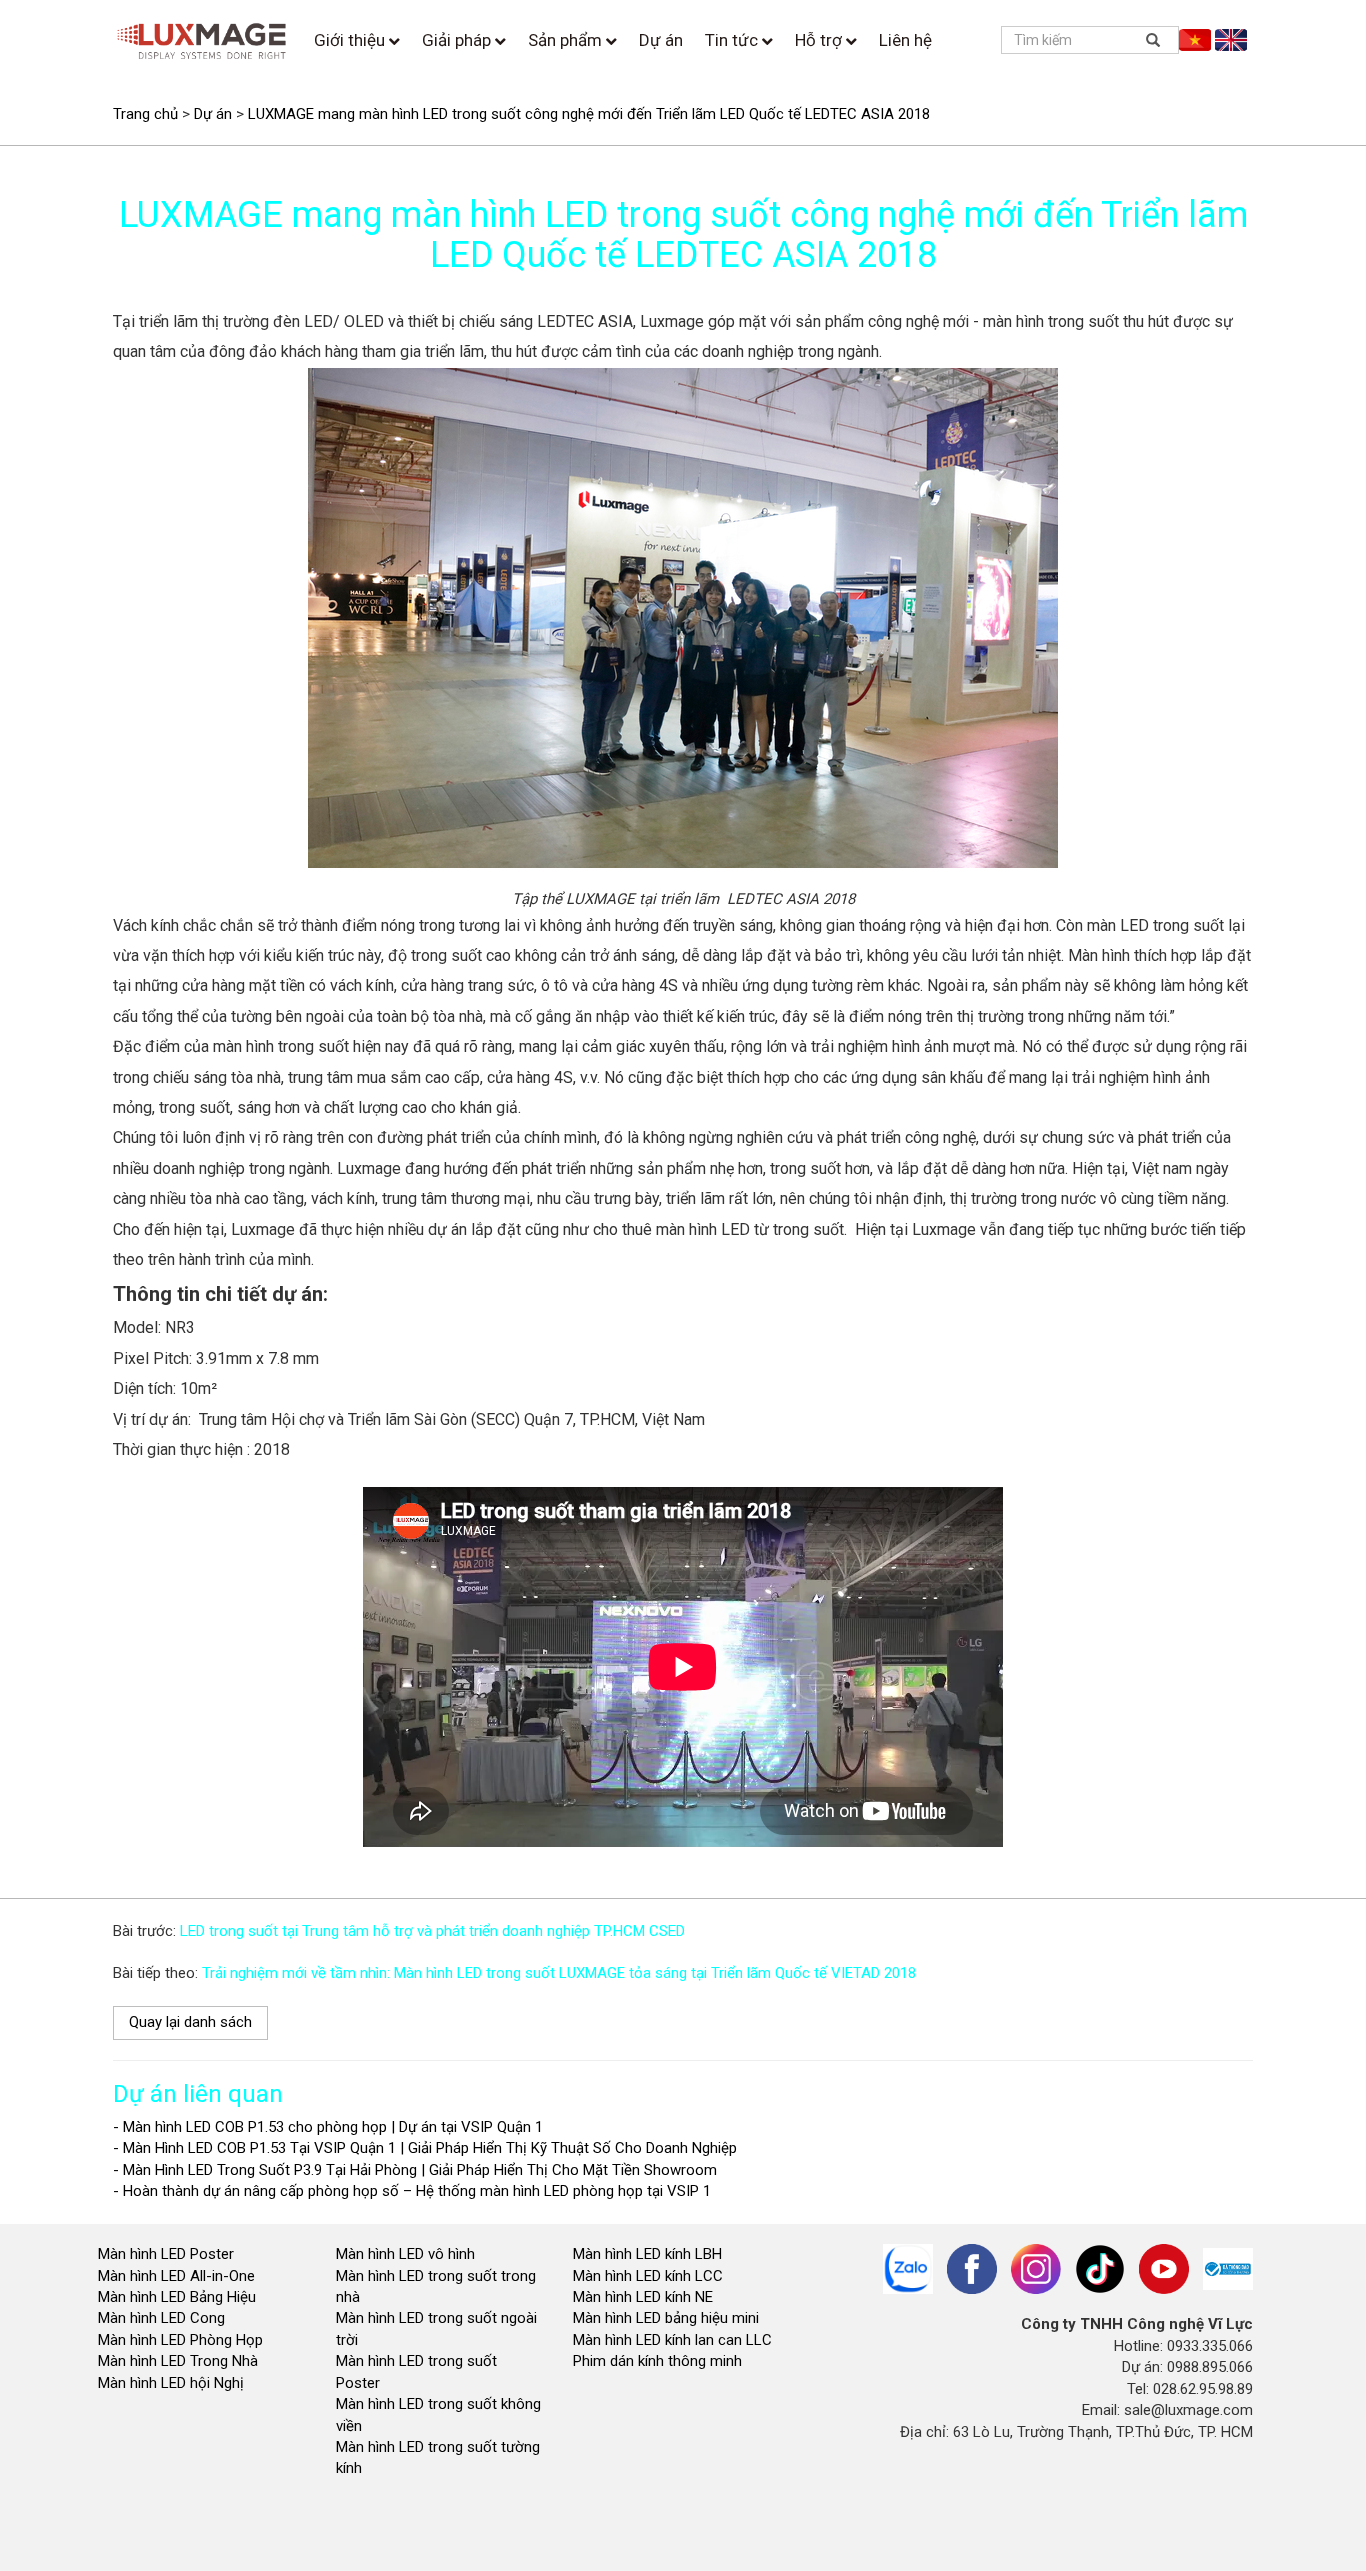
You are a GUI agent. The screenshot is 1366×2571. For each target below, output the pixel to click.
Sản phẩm (567, 40)
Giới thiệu (351, 40)
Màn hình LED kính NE (643, 2297)
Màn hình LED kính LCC (648, 2276)
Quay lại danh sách (190, 2022)
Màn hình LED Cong (161, 2318)
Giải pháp (458, 40)
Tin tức (733, 40)
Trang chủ (145, 114)
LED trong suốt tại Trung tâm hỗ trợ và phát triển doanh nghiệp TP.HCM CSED (432, 1931)
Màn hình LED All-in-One (176, 2276)
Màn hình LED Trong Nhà (178, 2361)
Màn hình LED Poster (168, 2254)
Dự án (661, 40)
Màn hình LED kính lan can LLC (672, 2340)
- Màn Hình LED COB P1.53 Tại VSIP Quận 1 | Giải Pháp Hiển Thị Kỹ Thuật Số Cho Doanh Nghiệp (425, 2148)
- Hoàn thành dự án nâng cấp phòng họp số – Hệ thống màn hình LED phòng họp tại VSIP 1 (412, 2191)
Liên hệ (905, 40)
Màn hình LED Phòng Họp (180, 2340)
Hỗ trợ (820, 40)
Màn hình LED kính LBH (647, 2254)
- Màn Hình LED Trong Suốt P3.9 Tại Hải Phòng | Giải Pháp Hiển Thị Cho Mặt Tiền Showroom (415, 2170)
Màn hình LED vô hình (407, 2254)
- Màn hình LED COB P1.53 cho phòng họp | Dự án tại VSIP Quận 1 (328, 2127)
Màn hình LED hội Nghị (173, 2383)
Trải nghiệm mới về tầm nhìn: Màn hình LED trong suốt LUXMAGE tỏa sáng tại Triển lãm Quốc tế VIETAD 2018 (559, 1973)
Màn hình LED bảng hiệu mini (666, 2318)
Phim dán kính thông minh (657, 2361)
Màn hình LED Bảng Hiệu (177, 2297)
